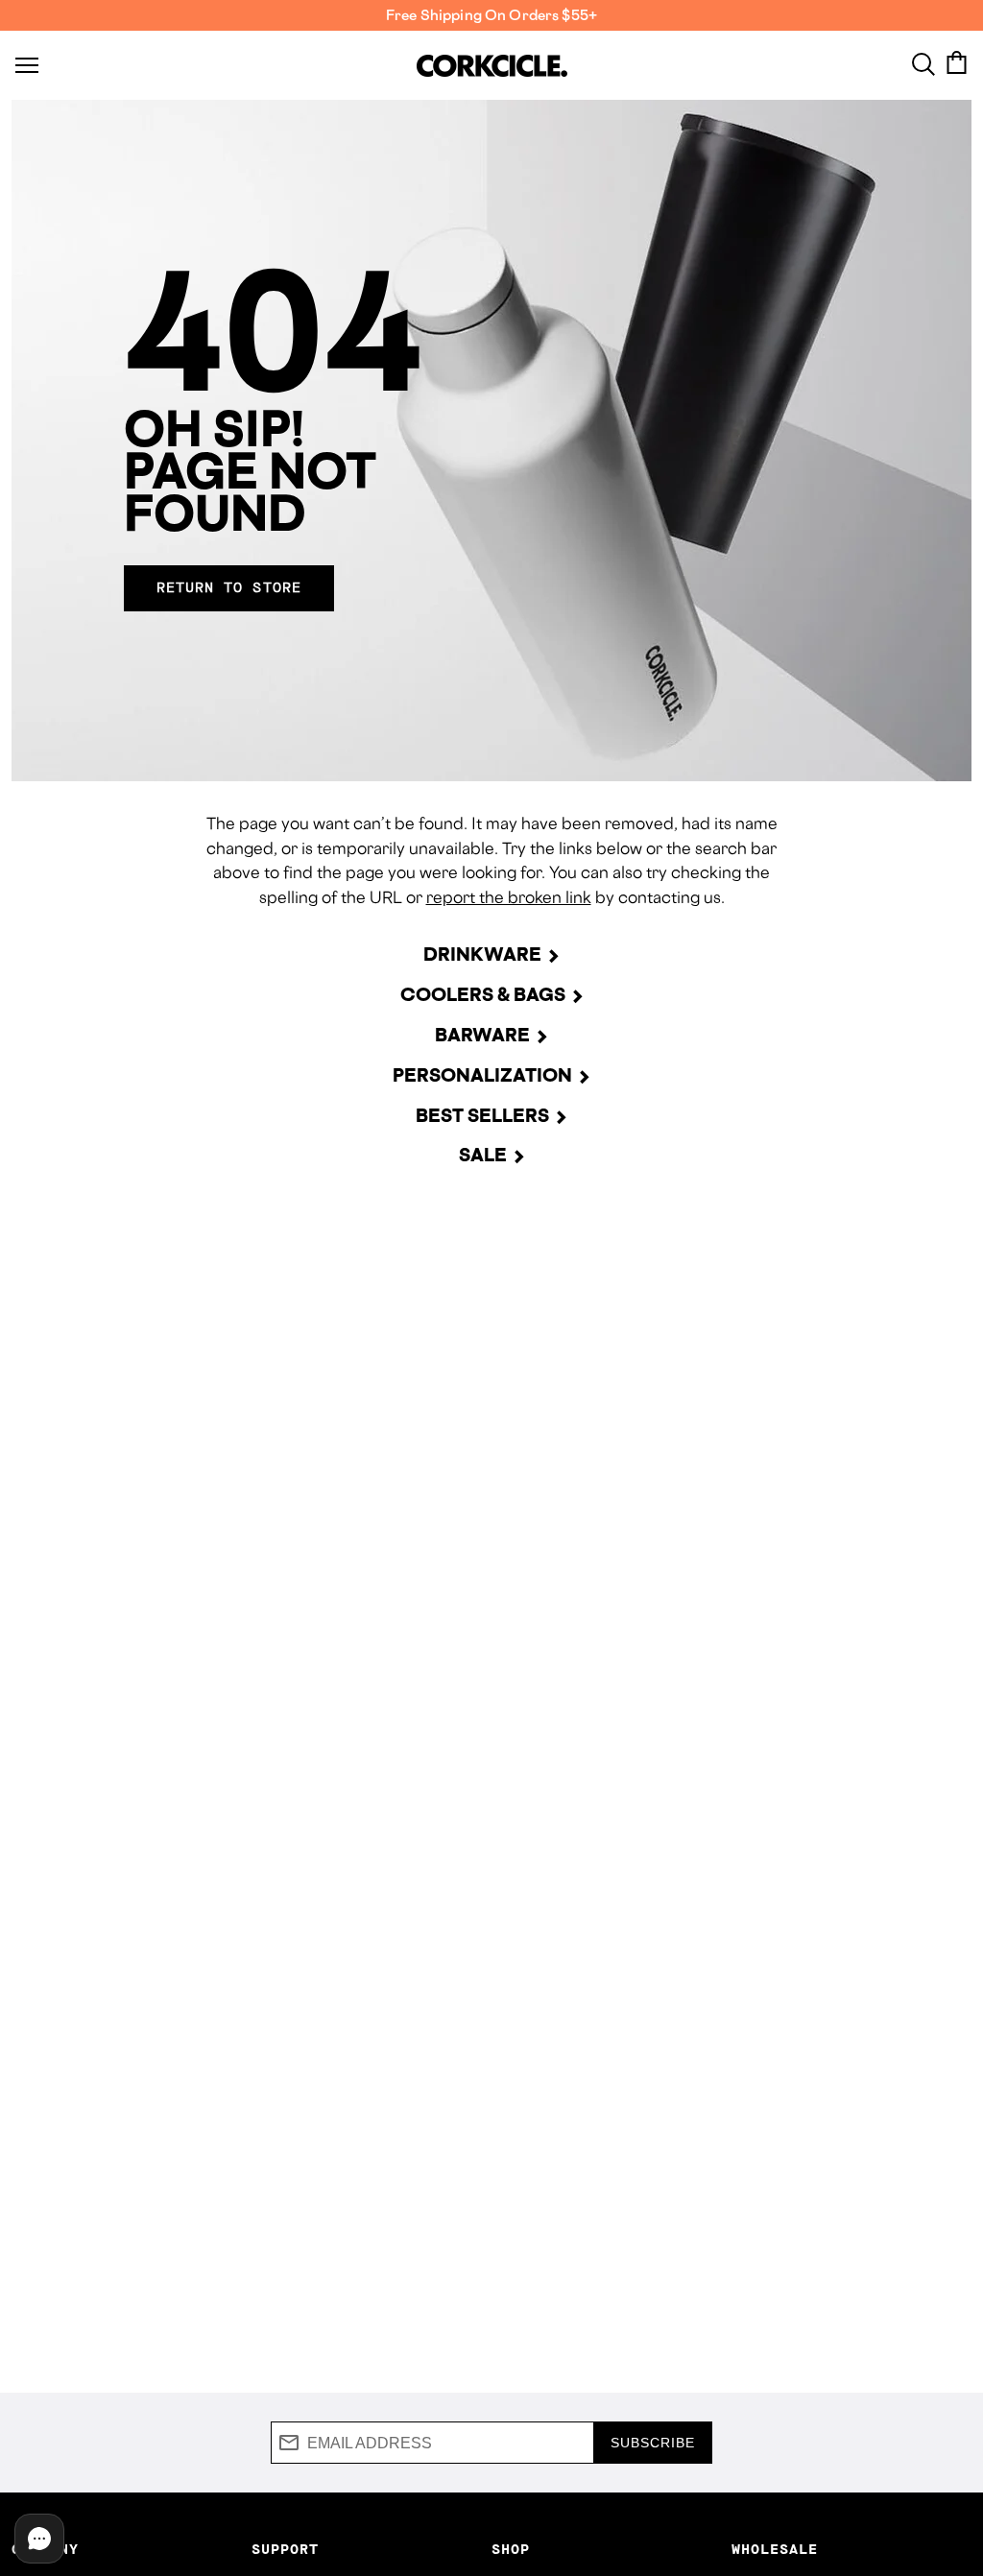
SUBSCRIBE (653, 2443)
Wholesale (775, 2550)
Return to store (229, 588)
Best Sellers (482, 1115)
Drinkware (482, 954)
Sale (483, 1155)
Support (285, 2550)
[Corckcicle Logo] (492, 66)
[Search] (923, 62)
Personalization (482, 1075)
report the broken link (509, 897)
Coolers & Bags (483, 994)
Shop (511, 2550)
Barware (482, 1035)
